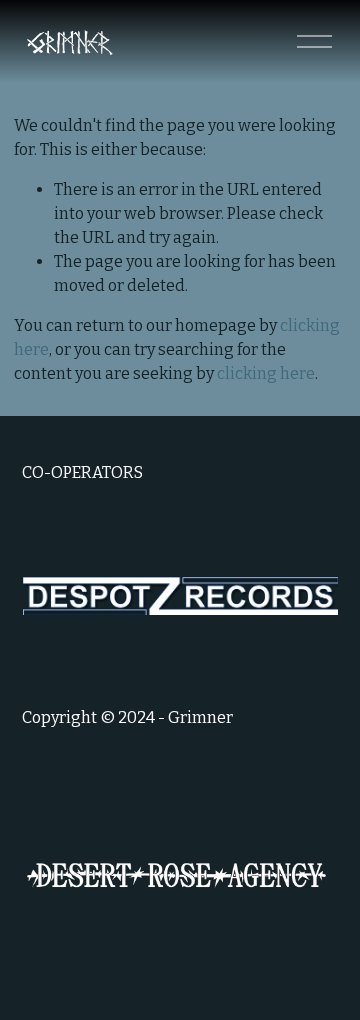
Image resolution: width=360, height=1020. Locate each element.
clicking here (266, 373)
